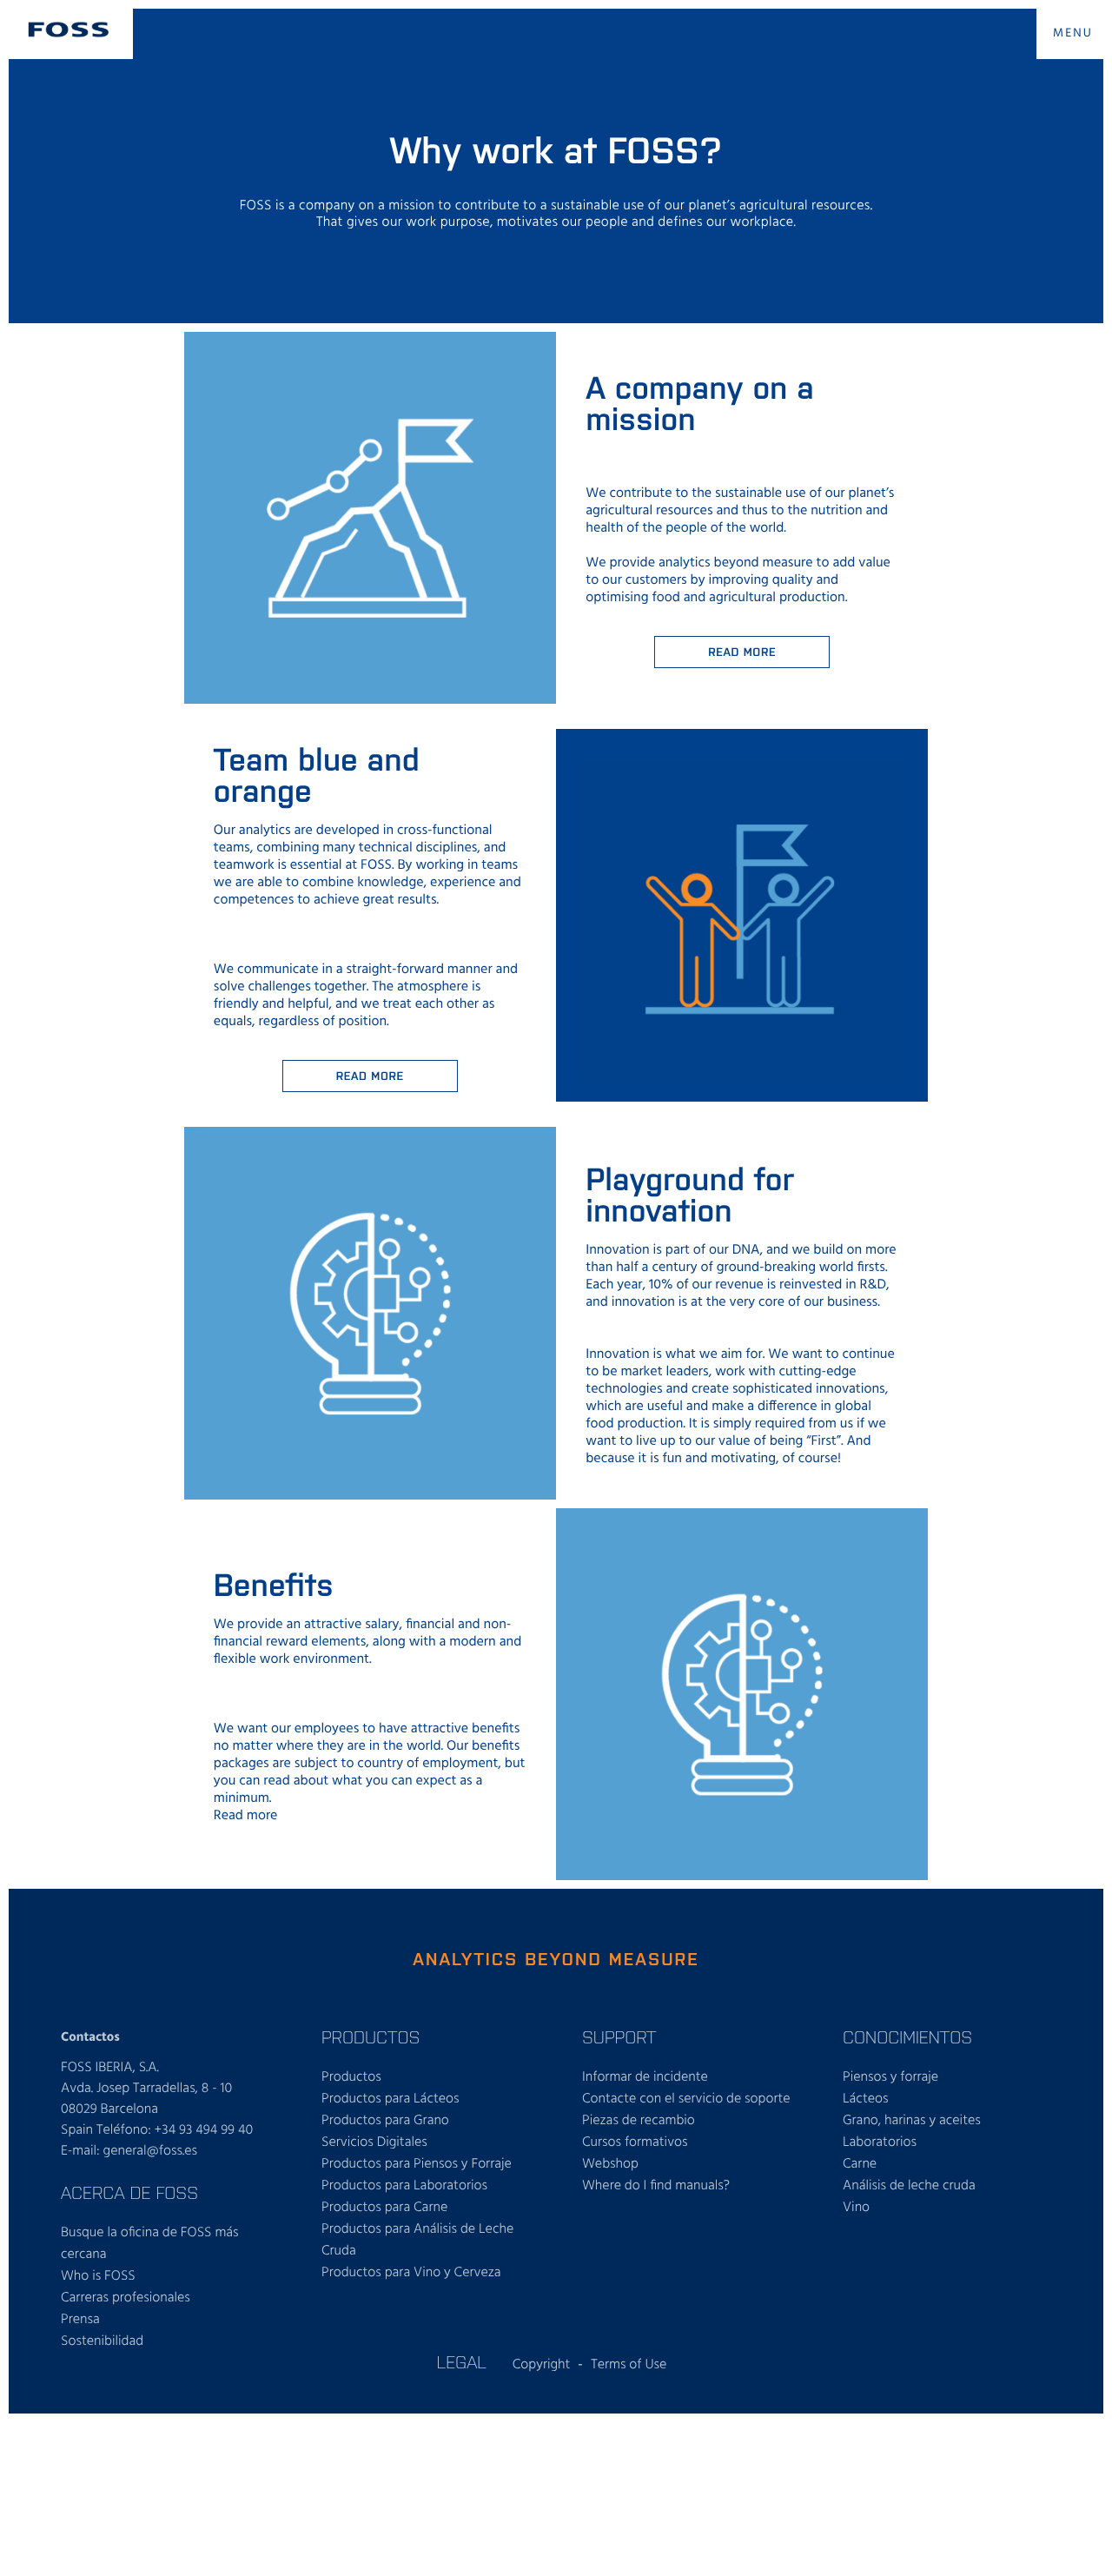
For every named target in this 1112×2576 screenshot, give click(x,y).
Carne (860, 2164)
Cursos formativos (635, 2142)
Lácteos (866, 2099)
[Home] (69, 30)
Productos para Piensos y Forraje (417, 2164)
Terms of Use (629, 2365)
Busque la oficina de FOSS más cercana (150, 2244)
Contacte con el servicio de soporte (686, 2099)
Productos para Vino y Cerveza (411, 2273)
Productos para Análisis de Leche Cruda (417, 2240)
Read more (742, 651)
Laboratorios (880, 2142)
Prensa (80, 2320)
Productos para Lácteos (391, 2099)
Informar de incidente (645, 2077)
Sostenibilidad (102, 2341)
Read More (370, 1075)
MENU (1073, 33)
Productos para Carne (384, 2208)
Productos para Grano (385, 2121)
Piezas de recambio (639, 2121)
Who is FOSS (98, 2276)
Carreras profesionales (126, 2298)
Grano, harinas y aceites (912, 2121)
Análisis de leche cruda (909, 2186)
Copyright (542, 2365)
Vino (856, 2208)
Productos (351, 2077)
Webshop (610, 2164)
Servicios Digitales (374, 2142)
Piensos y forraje (890, 2077)
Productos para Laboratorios (404, 2186)
